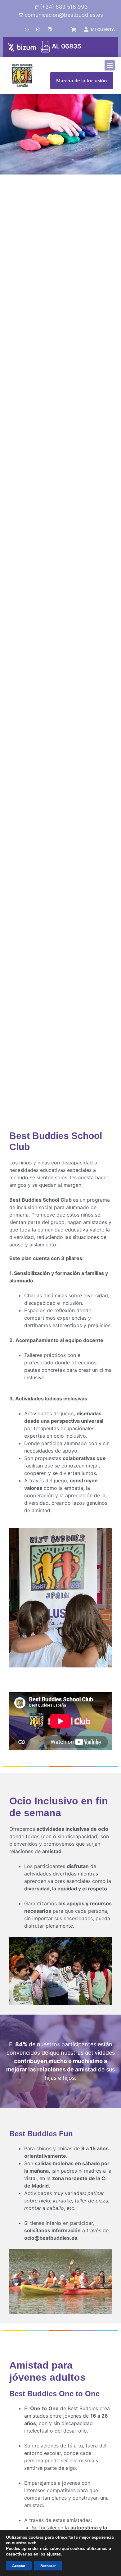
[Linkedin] (50, 29)
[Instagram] (38, 29)
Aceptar (19, 2566)
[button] (110, 65)
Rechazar (48, 2566)
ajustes (54, 2554)
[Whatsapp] (27, 29)
